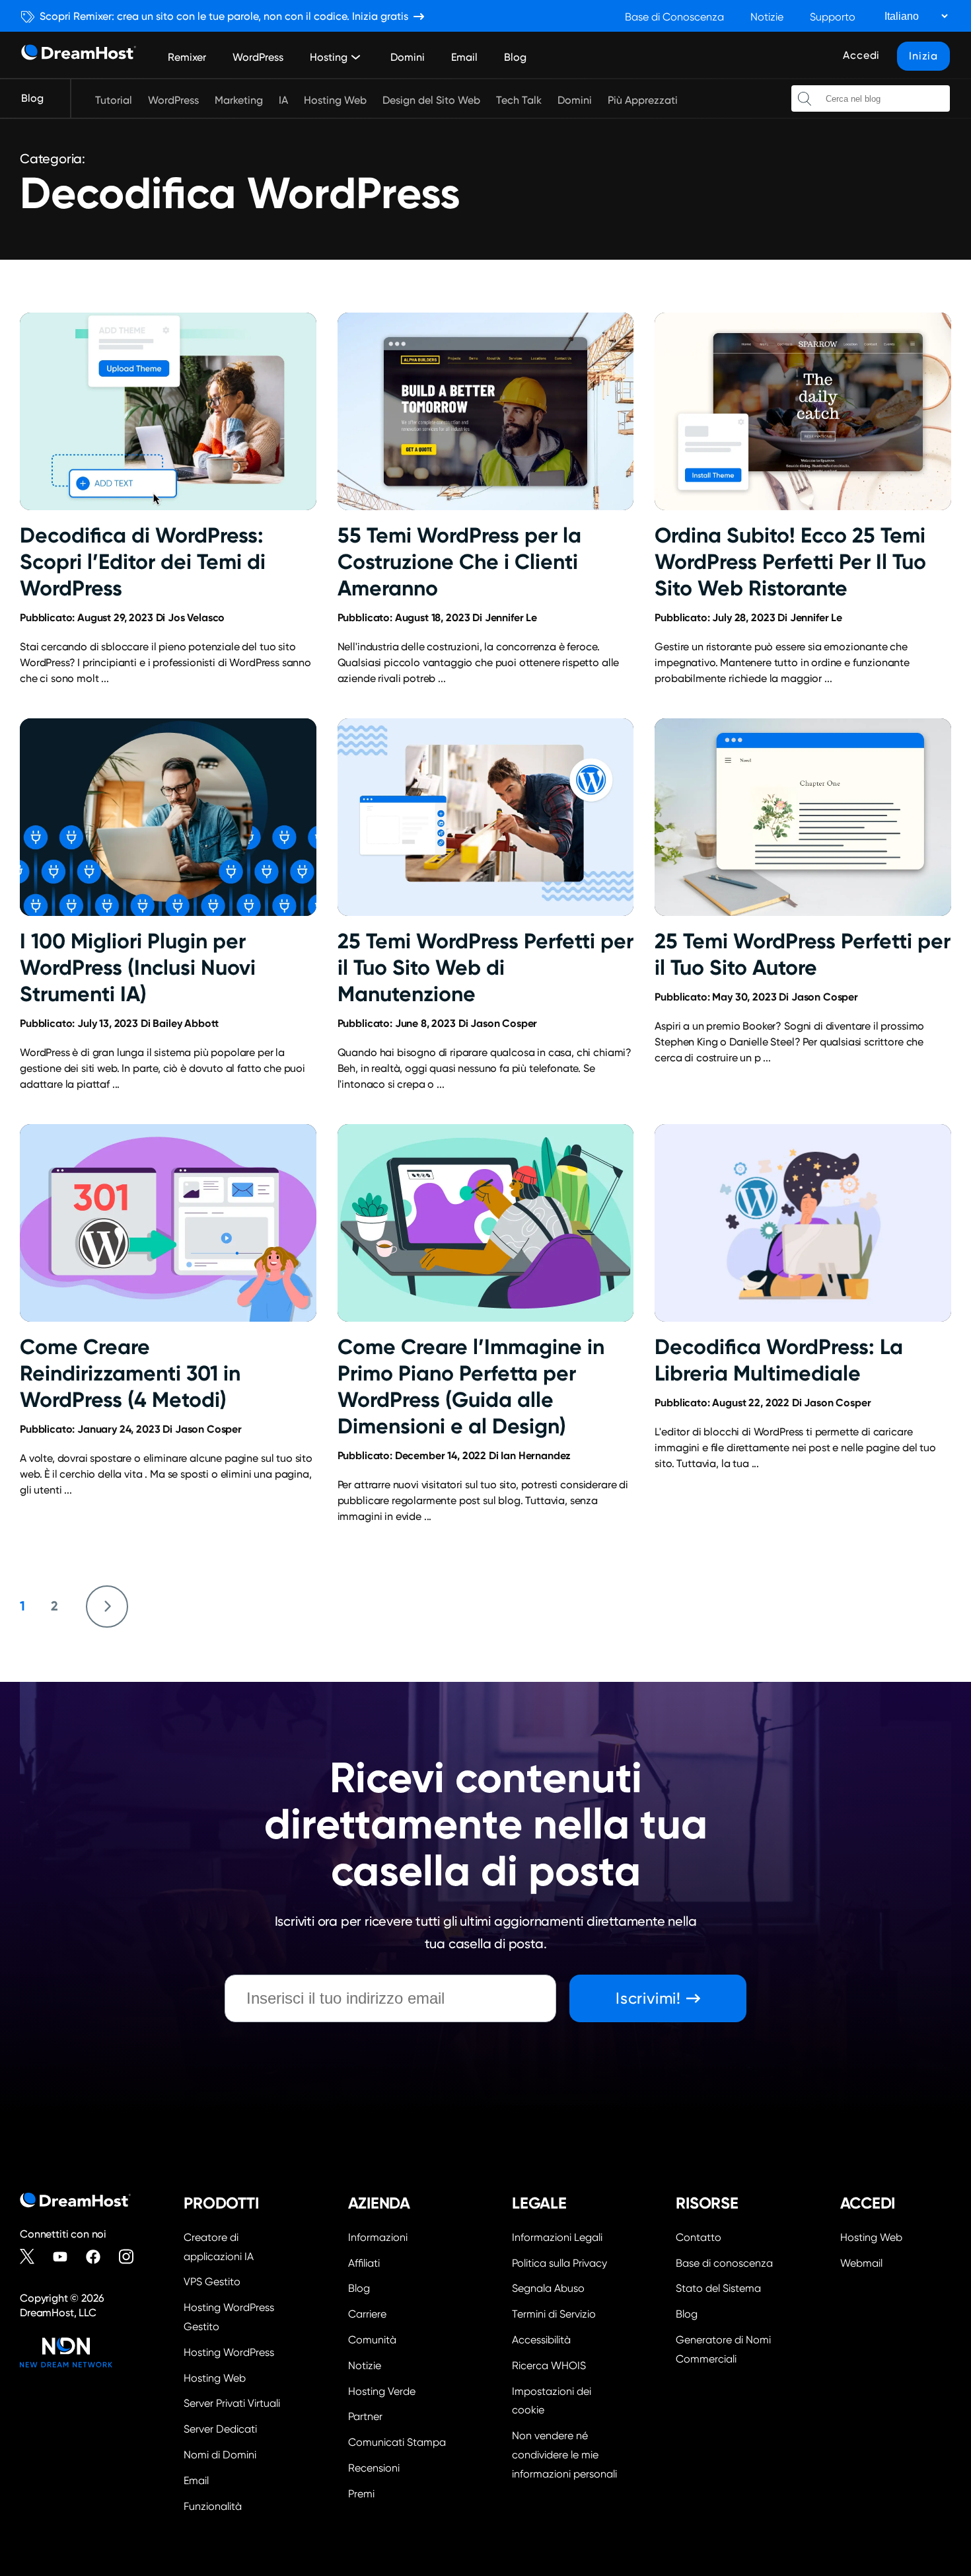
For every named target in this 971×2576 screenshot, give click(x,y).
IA (283, 100)
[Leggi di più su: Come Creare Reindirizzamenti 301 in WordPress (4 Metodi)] (168, 1223)
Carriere (367, 2314)
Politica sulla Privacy (559, 2263)
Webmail (861, 2263)
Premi (361, 2494)
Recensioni (374, 2468)
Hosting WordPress (229, 2352)
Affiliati (364, 2263)
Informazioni (378, 2237)
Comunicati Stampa (397, 2442)
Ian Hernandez (536, 1456)
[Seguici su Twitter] (33, 2257)
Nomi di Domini (220, 2455)
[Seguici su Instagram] (132, 2257)
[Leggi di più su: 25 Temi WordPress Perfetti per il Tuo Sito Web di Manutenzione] (486, 817)
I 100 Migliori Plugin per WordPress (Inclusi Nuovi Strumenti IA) (138, 967)
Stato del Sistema (718, 2288)
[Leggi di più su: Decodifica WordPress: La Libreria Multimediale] (803, 1223)
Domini (408, 57)
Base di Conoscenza (674, 17)
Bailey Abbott (186, 1023)
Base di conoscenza (724, 2263)
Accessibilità (541, 2340)
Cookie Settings (567, 2400)
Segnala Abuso (548, 2288)
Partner (365, 2416)
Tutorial (114, 100)
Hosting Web (335, 100)
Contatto (699, 2237)
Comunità (372, 2340)
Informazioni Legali (557, 2237)
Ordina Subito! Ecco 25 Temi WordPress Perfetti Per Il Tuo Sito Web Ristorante (790, 562)
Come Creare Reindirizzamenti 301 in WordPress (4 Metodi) (130, 1373)
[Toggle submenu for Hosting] (356, 57)
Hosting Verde (382, 2391)
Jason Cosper (504, 1023)
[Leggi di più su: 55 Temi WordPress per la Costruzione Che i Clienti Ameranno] (486, 411)
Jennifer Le (511, 618)
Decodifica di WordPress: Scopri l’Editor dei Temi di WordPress (143, 562)
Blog (515, 57)
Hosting (329, 57)
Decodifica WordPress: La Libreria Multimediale (779, 1360)
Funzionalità (213, 2506)
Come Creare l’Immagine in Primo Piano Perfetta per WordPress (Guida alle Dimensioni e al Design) (471, 1386)
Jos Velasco (196, 618)
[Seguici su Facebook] (99, 2257)
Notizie (767, 17)
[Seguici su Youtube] (66, 2257)
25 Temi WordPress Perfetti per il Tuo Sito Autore (803, 954)
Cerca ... (805, 98)
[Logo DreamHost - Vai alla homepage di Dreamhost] (79, 55)
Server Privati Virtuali (232, 2403)
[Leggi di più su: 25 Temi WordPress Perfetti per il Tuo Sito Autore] (803, 817)
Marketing (239, 100)
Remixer (187, 57)
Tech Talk (519, 100)
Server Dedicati (220, 2429)
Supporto (833, 17)
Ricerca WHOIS (549, 2366)
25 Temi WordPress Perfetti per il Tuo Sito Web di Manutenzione (485, 967)
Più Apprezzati (643, 100)
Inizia (923, 56)
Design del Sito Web (431, 100)
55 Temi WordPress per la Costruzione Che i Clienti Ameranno (459, 562)
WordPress (258, 57)
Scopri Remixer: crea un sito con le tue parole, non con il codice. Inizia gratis (224, 16)
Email (464, 57)
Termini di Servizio (554, 2314)
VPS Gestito (212, 2282)
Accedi (861, 55)
